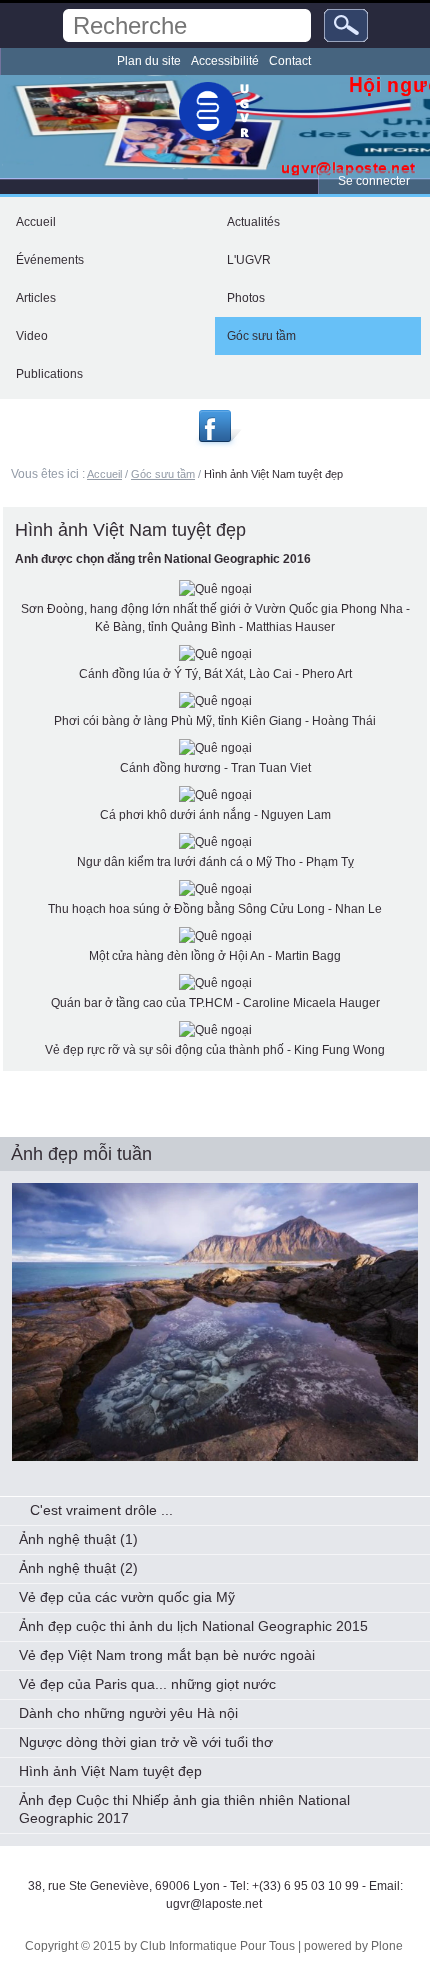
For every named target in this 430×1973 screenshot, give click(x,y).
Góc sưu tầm (163, 474)
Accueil (104, 474)
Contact (290, 61)
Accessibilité (225, 61)
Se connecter (374, 181)
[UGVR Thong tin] (217, 442)
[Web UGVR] (215, 111)
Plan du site (149, 61)
